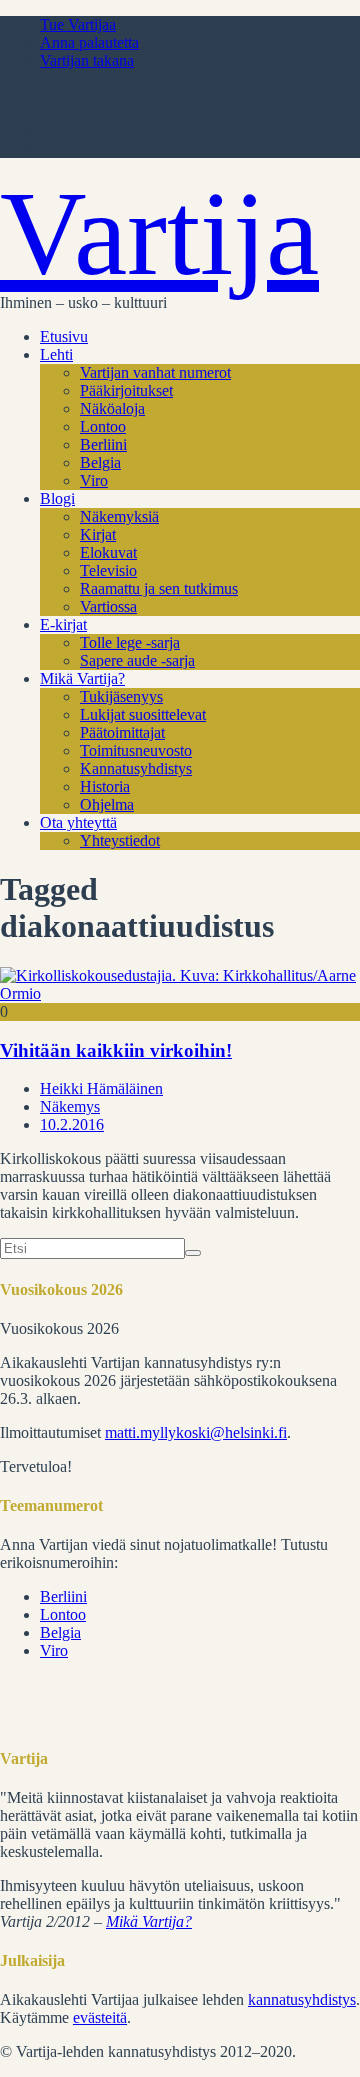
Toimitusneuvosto (136, 750)
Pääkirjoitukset (126, 390)
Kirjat (98, 534)
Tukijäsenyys (121, 696)
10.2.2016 (72, 1124)
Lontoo (103, 426)
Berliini (103, 444)
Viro (94, 480)
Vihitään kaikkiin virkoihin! (116, 1050)
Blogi (57, 498)
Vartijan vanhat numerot (155, 372)
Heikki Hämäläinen (101, 1088)
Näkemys (70, 1106)
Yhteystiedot (120, 840)
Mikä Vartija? (82, 678)
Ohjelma (107, 804)
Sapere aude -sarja (137, 660)
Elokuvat (108, 552)
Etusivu (64, 336)
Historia (105, 786)
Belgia (100, 462)
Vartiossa (108, 606)
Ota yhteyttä (78, 822)
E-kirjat (63, 624)
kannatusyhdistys (302, 1999)
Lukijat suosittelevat (143, 714)
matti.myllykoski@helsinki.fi (196, 1432)
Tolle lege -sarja (130, 642)
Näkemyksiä (119, 516)
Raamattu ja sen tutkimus (159, 588)
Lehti (56, 354)
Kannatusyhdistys (136, 768)
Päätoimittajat (122, 732)
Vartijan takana (87, 60)
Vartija (159, 233)
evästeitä (100, 2017)
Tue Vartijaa (78, 24)
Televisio (108, 570)
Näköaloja (112, 408)
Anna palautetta (89, 42)
